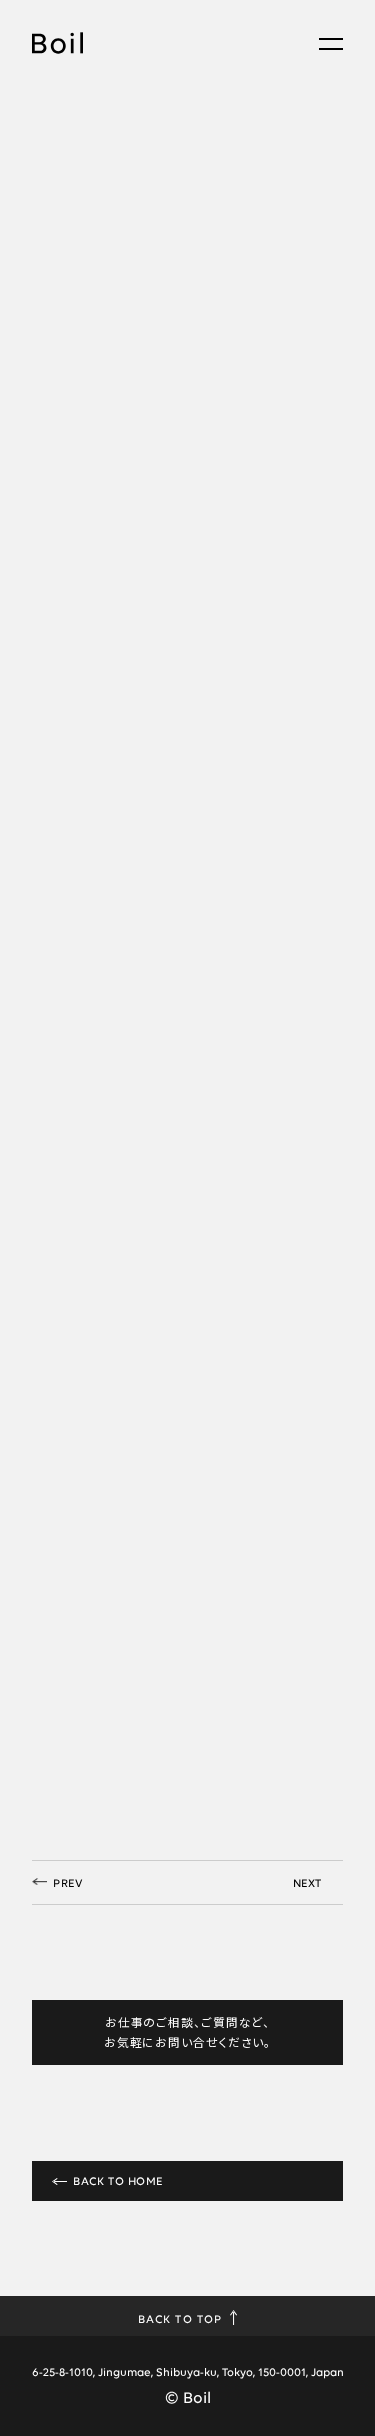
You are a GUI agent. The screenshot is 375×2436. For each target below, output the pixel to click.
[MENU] (331, 44)
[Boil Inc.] (57, 47)
